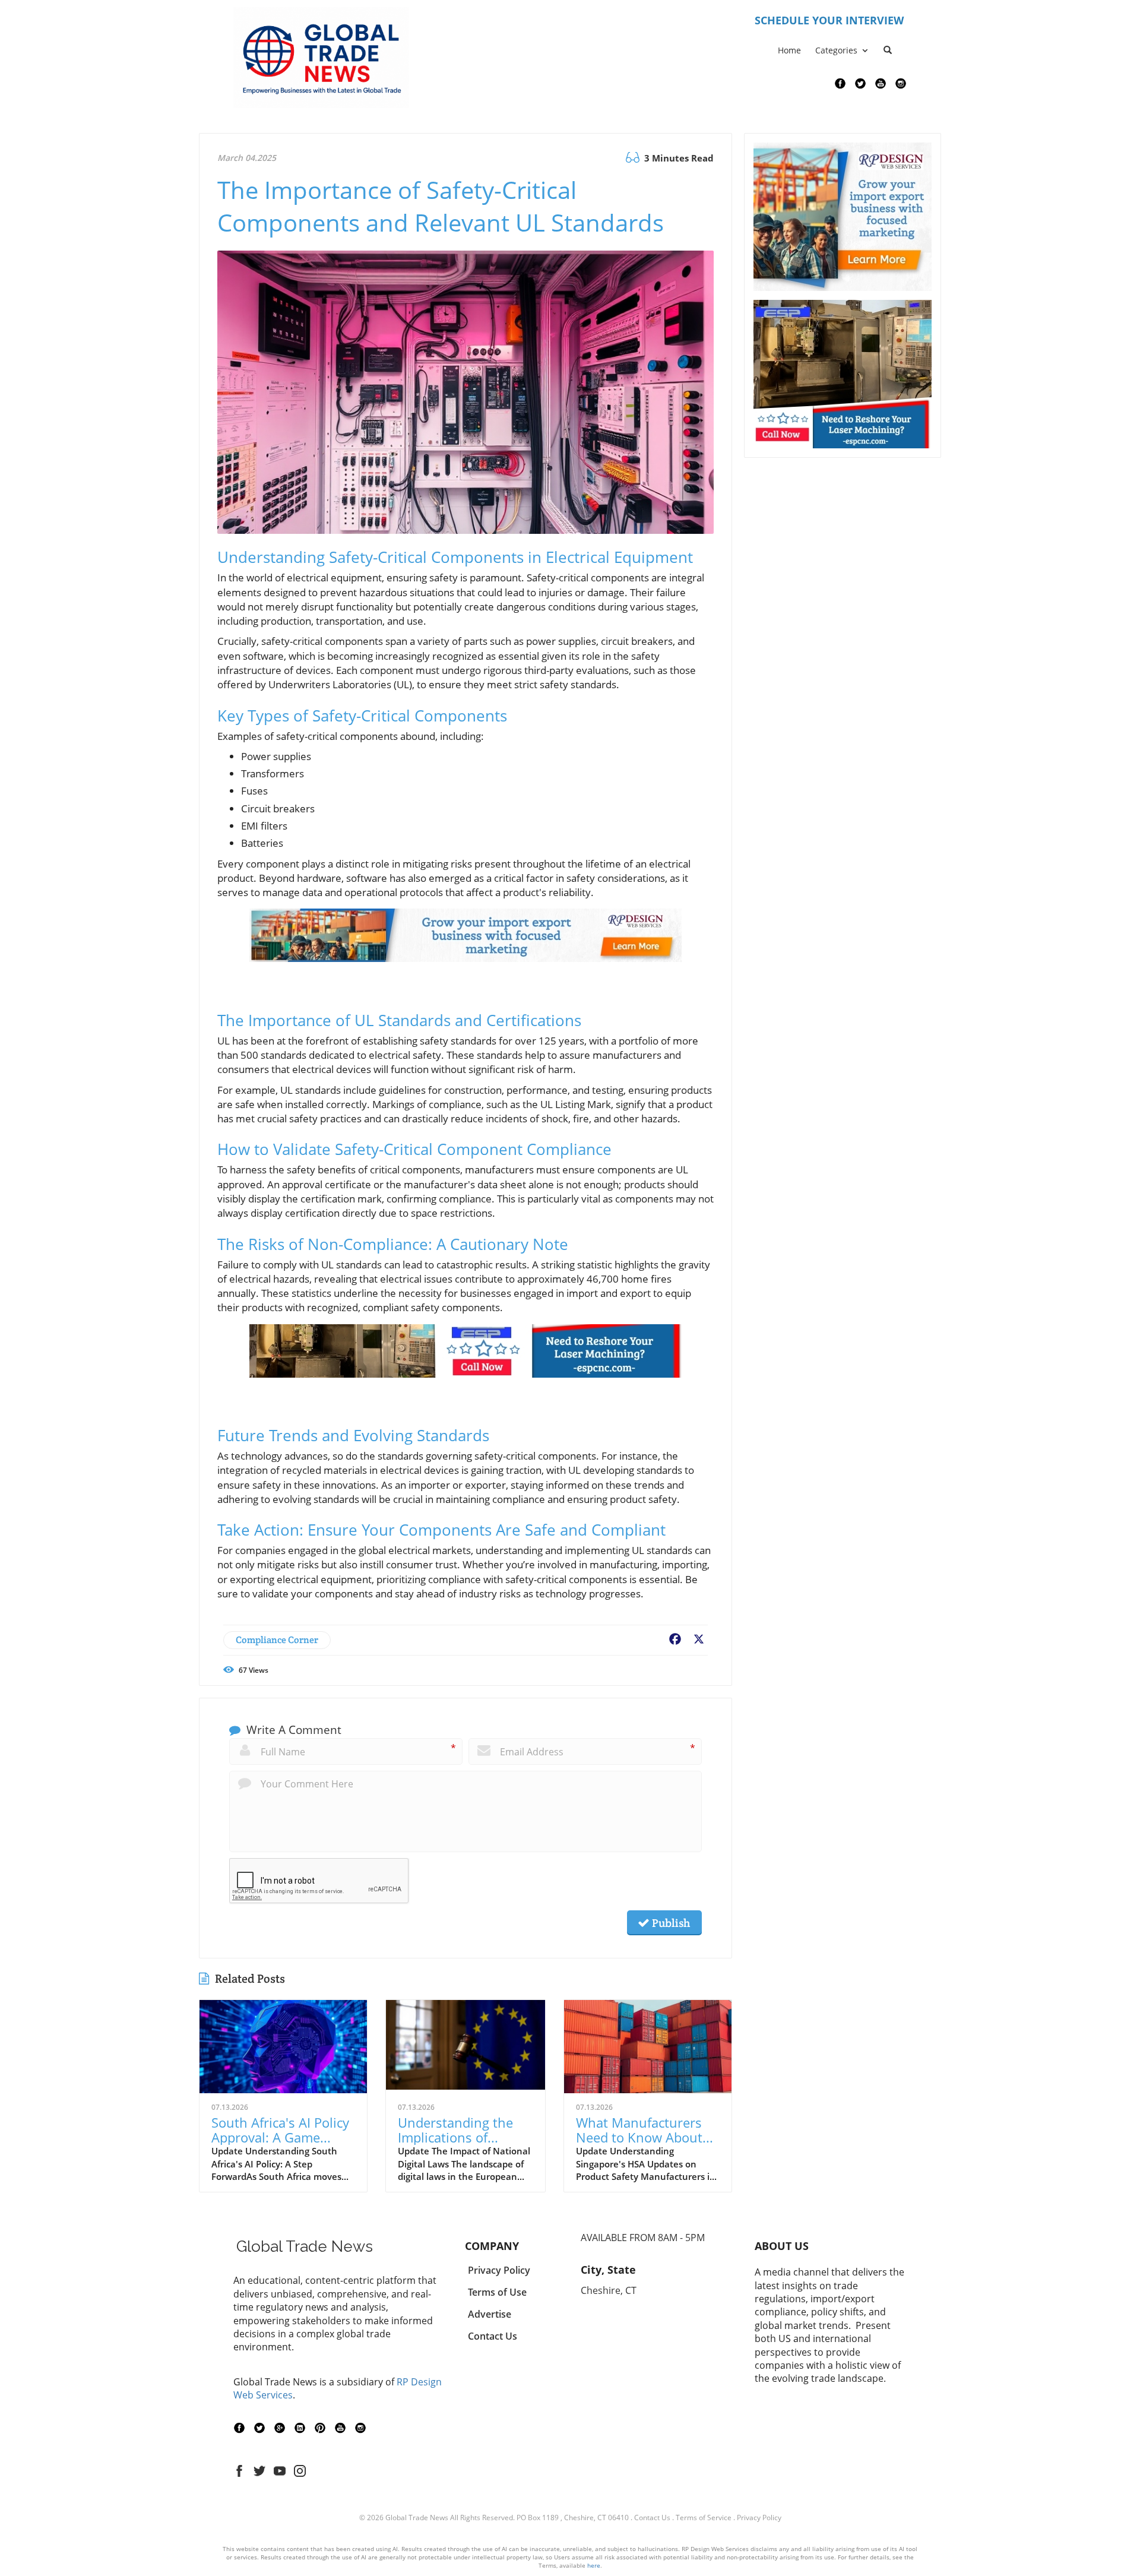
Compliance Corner (277, 1640)
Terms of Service (704, 2518)
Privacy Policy (759, 2518)
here (594, 2565)
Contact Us (652, 2518)
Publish (670, 1923)
